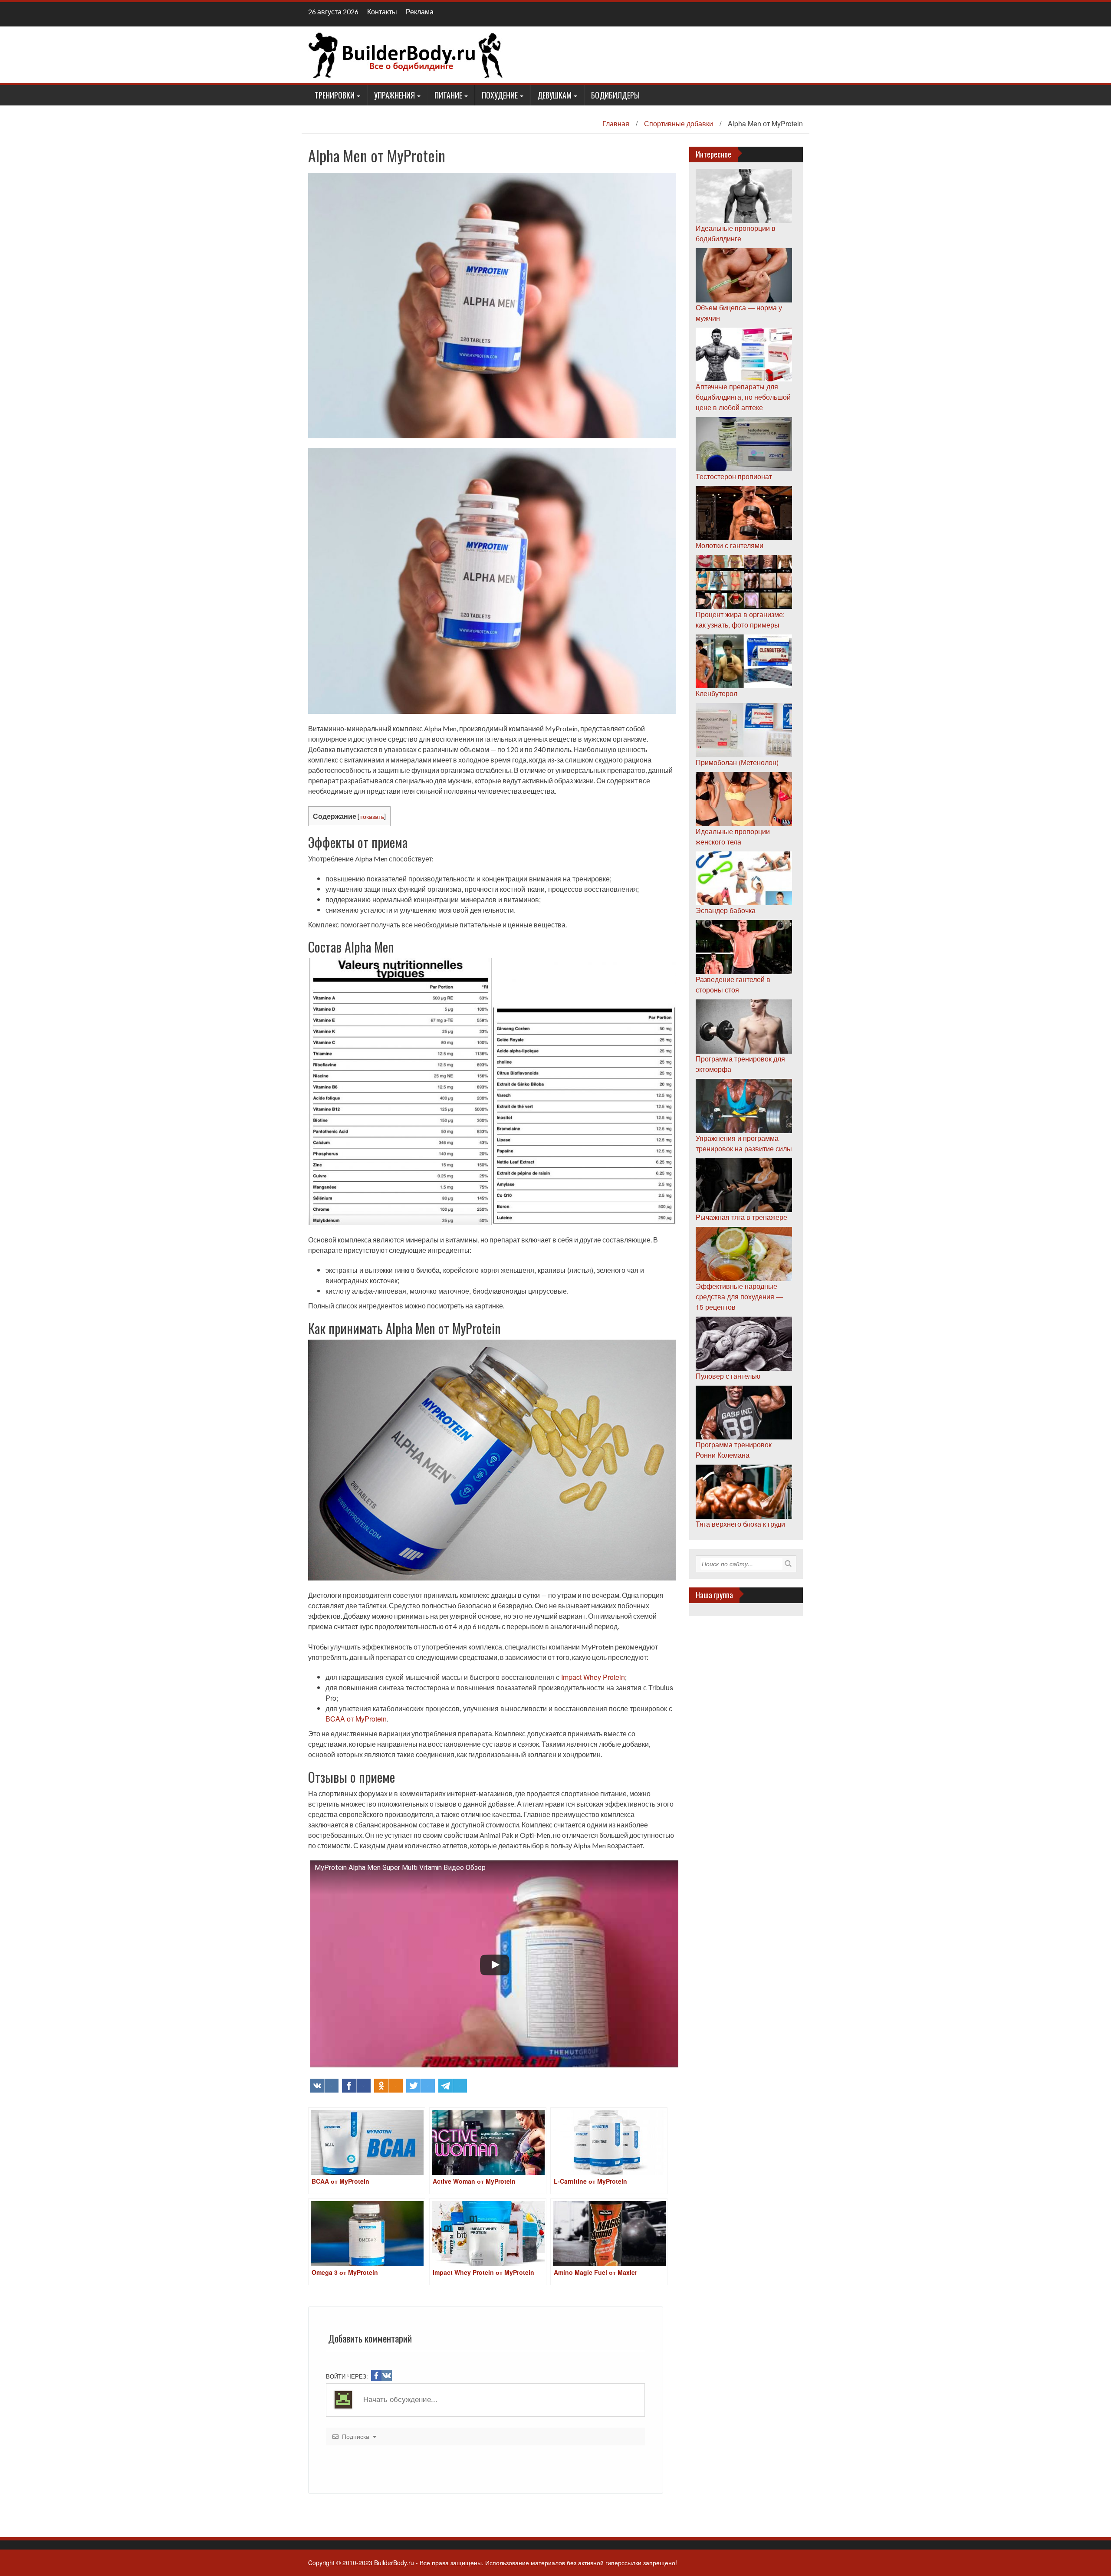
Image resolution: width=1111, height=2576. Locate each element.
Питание (448, 95)
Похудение (500, 95)
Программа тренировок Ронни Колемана (734, 1450)
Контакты (382, 11)
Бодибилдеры (615, 95)
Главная (616, 123)
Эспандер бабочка (726, 910)
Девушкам (554, 95)
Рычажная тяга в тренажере (741, 1217)
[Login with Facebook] (376, 2376)
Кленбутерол (717, 693)
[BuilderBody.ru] (406, 54)
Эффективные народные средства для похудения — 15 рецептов (739, 1296)
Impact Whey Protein (593, 1677)
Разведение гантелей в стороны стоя (733, 984)
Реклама (420, 11)
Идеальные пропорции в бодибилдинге (736, 233)
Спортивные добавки (679, 123)
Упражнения (394, 95)
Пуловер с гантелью (728, 1376)
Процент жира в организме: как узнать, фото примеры (740, 619)
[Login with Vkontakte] (387, 2376)
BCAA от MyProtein (356, 1719)
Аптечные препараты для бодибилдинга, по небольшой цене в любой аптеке (743, 397)
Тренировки (335, 95)
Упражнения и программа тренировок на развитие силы (744, 1143)
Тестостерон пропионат (734, 476)
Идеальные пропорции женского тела (733, 836)
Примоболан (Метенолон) (737, 762)
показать (372, 816)
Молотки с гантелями (730, 545)
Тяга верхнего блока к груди (740, 1524)
